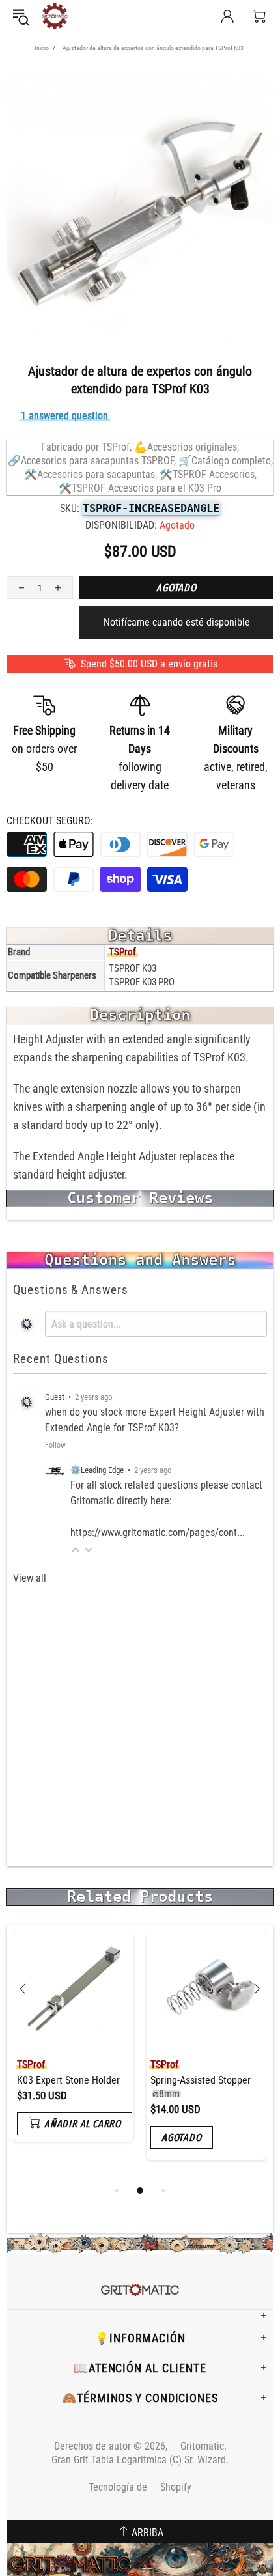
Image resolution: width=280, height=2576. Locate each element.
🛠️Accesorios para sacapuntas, (91, 474)
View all (30, 1578)
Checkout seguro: (50, 821)
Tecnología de (140, 2487)
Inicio (42, 48)
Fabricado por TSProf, (86, 447)
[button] (76, 1549)
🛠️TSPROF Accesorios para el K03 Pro (140, 488)
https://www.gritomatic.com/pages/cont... (158, 1533)
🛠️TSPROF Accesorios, (208, 474)
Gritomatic (55, 16)
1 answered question (64, 416)
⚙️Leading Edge (97, 1470)
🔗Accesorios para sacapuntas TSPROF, (92, 461)
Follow (55, 1445)
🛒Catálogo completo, (226, 461)
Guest (55, 1397)
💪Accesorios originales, (187, 447)
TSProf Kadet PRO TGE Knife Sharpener (149, 2087)
